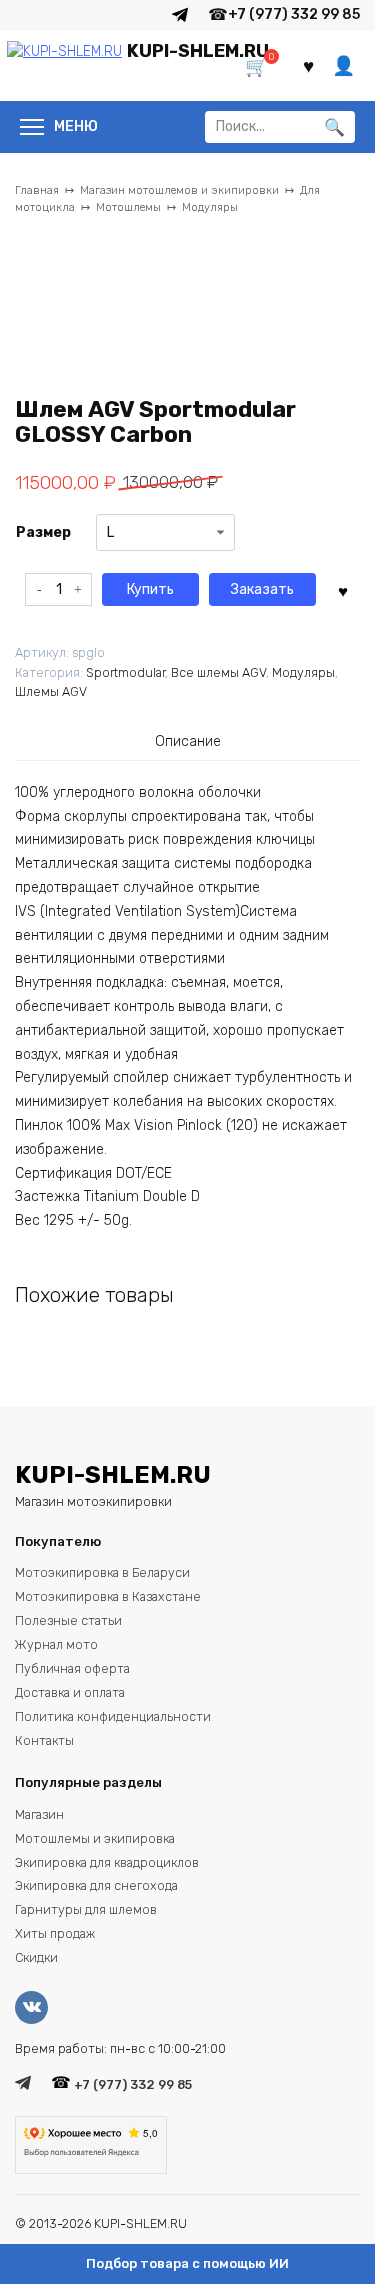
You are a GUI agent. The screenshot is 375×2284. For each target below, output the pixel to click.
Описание (188, 741)
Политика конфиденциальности (113, 1716)
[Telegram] (180, 15)
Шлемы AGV (51, 691)
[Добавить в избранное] (343, 589)
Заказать (262, 589)
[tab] (188, 742)
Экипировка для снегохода (96, 1885)
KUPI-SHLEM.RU (198, 51)
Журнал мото (56, 1644)
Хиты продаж (55, 1933)
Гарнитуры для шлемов (86, 1909)
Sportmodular (125, 672)
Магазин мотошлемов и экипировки (179, 190)
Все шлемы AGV (218, 672)
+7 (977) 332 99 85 (294, 14)
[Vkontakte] (36, 2007)
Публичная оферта (72, 1668)
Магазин (39, 1814)
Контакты (44, 1740)
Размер (43, 532)
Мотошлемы (128, 207)
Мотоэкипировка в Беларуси (102, 1572)
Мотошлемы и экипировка (95, 1838)
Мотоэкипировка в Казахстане (108, 1596)
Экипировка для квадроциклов (107, 1862)
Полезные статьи (68, 1620)
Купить (150, 589)
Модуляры (210, 207)
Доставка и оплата (70, 1692)
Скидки (36, 1957)
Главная (37, 190)
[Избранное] (309, 66)
